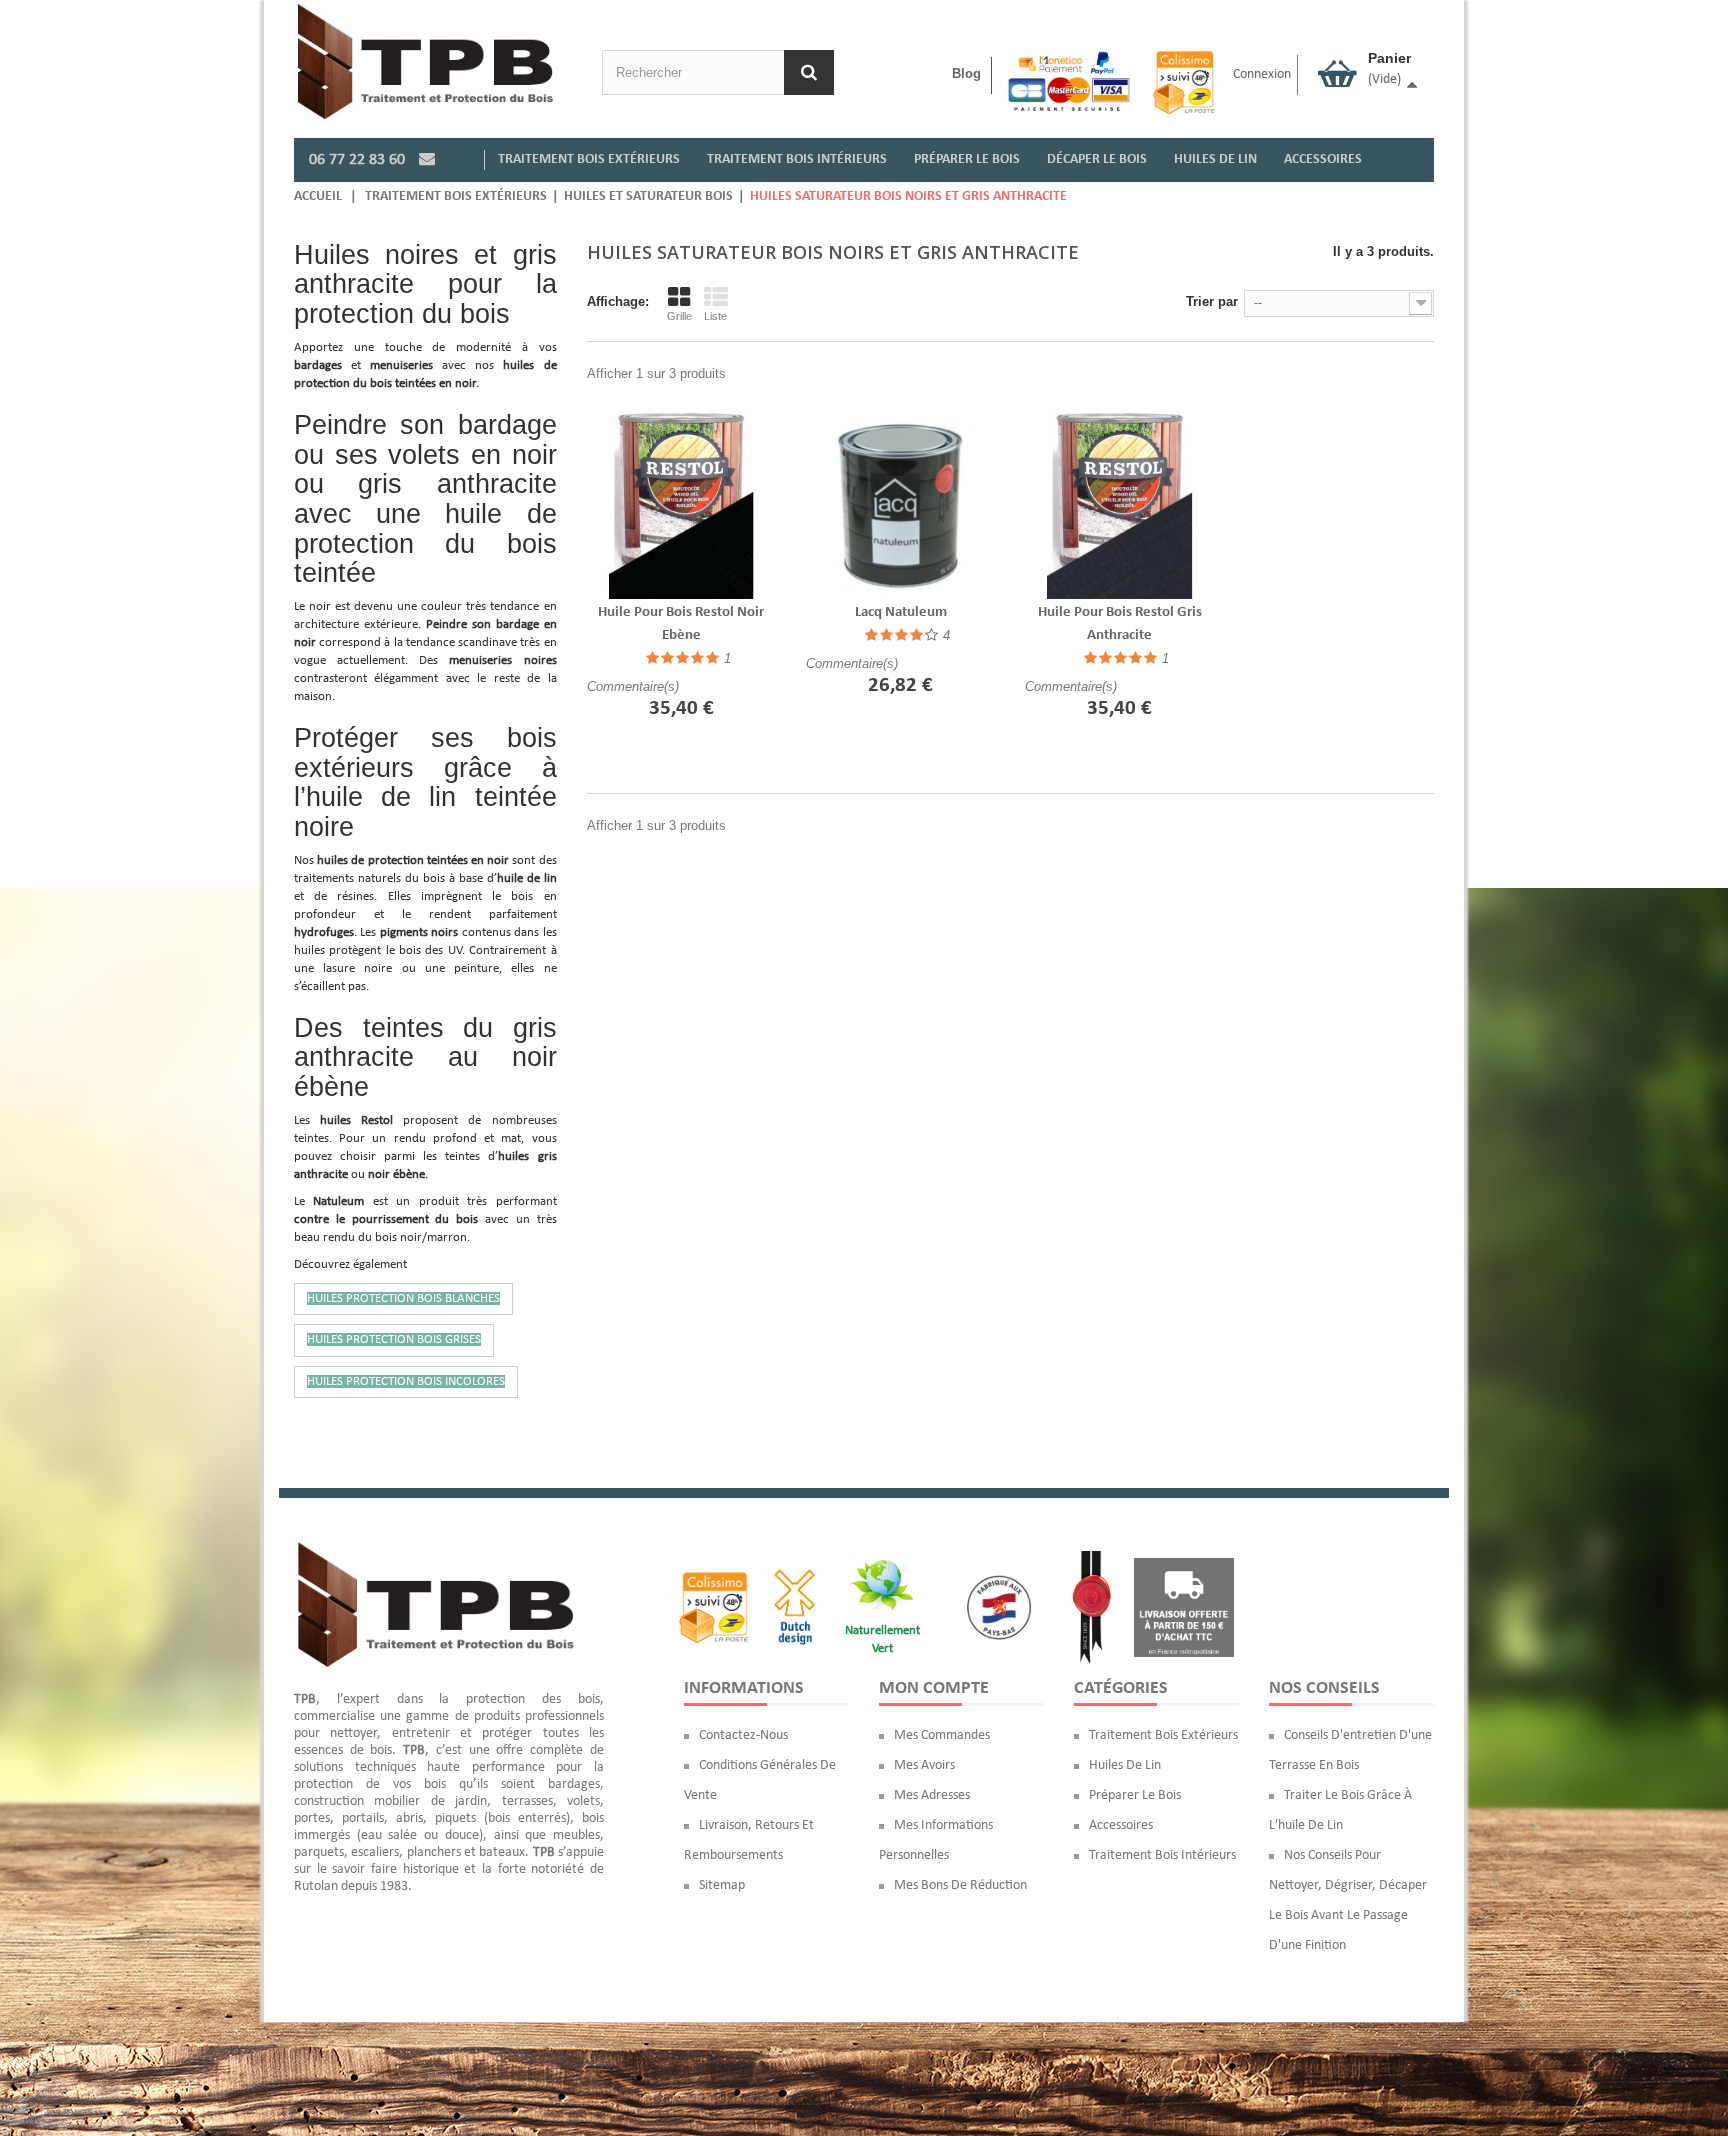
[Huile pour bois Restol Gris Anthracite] (1119, 504)
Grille (679, 316)
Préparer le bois (1135, 1795)
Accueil (318, 196)
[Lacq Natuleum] (900, 504)
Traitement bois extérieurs (456, 196)
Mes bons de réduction (960, 1885)
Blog (966, 73)
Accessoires (1121, 1825)
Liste (715, 316)
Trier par (1212, 301)
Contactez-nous (743, 1735)
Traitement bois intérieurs (1162, 1855)
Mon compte (934, 1688)
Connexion (1262, 74)
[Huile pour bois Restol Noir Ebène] (681, 504)
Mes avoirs (924, 1765)
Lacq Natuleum (901, 612)
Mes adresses (932, 1795)
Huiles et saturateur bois (648, 196)
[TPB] (425, 61)
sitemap (722, 1885)
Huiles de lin (1125, 1765)
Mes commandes (942, 1735)
